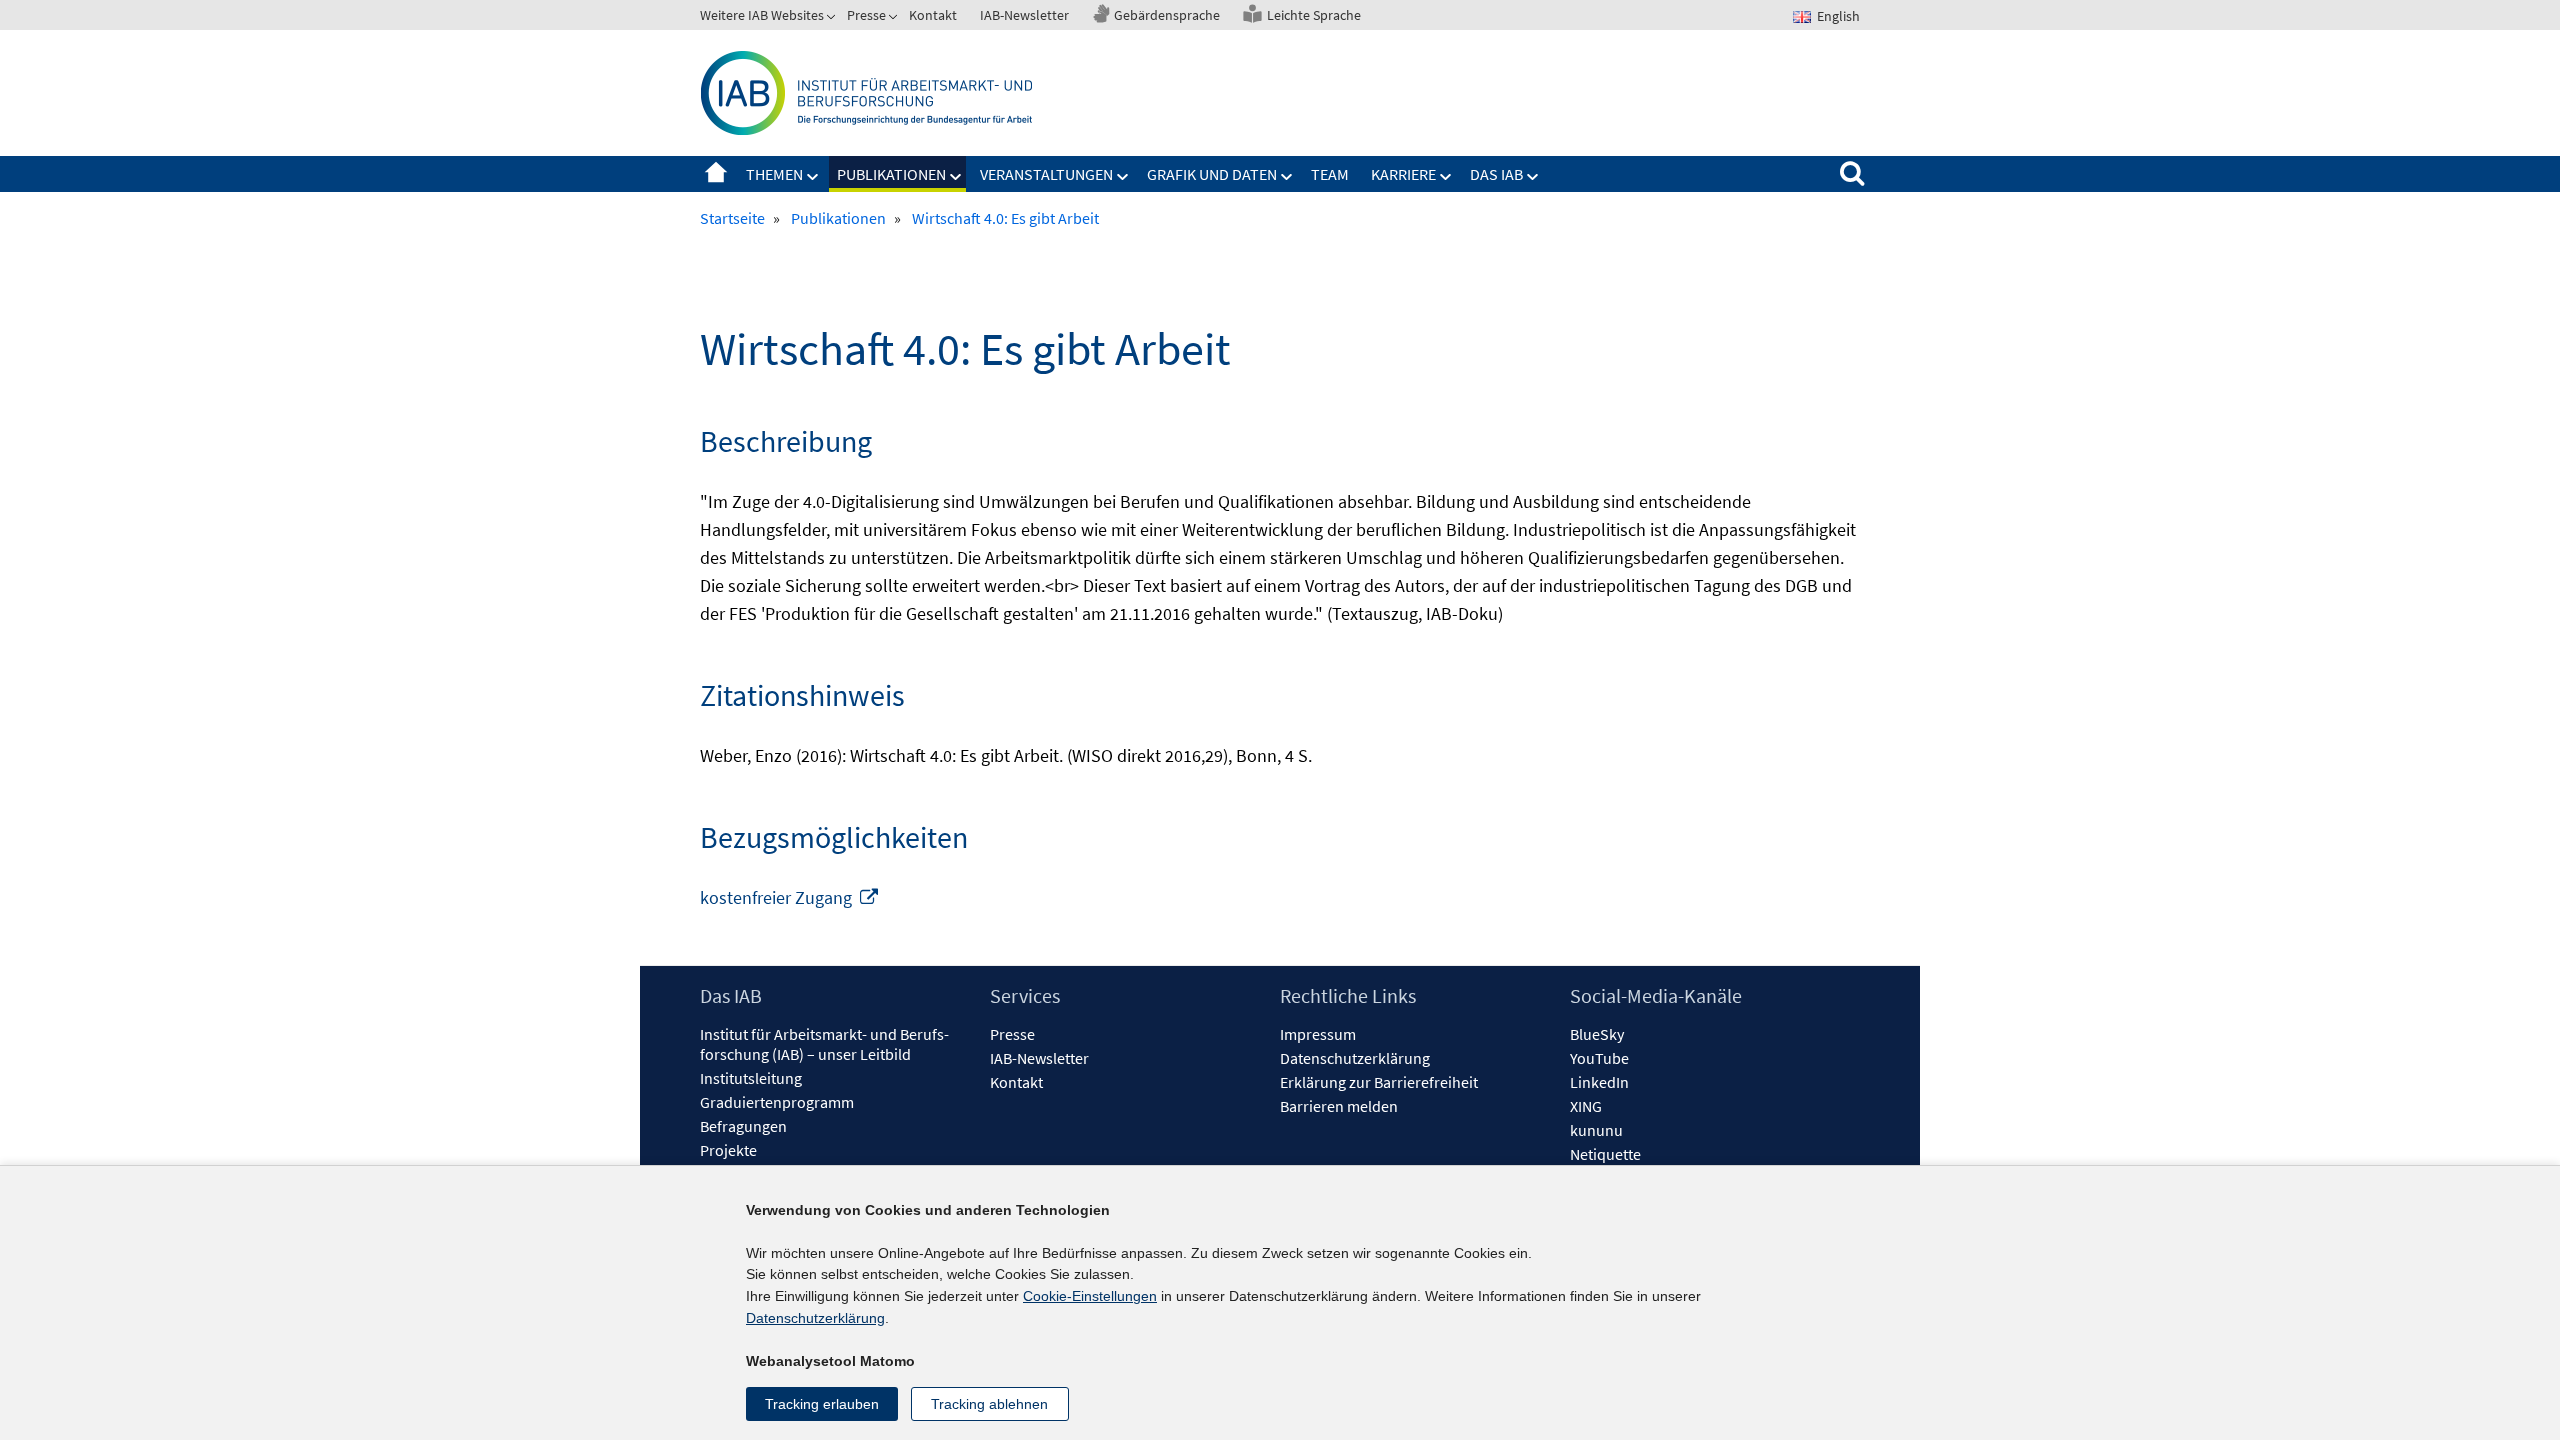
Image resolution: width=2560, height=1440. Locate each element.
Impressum (1318, 1034)
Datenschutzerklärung (1355, 1058)
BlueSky (1597, 1034)
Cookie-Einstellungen (1090, 1296)
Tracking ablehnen (989, 1404)
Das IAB (1496, 174)
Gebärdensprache (1167, 15)
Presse (866, 15)
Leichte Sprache (1314, 15)
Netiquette (1605, 1154)
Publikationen (891, 174)
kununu (1596, 1130)
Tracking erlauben (822, 1404)
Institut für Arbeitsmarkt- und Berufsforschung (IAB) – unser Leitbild (824, 1044)
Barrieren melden (1339, 1106)
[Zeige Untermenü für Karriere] (1446, 177)
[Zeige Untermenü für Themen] (813, 177)
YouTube (1599, 1058)
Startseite (716, 174)
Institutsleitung (751, 1078)
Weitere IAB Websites (762, 15)
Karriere (1403, 174)
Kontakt (933, 15)
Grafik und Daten (1212, 174)
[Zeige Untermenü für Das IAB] (1533, 177)
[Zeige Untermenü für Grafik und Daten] (1287, 177)
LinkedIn (1599, 1082)
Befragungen (743, 1126)
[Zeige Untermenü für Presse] (895, 19)
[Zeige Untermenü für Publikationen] (956, 177)
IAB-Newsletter (1024, 15)
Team (1330, 174)
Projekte (728, 1150)
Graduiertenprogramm (777, 1102)
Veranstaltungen (1046, 174)
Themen (774, 174)
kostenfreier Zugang (790, 897)
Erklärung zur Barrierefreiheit (1379, 1082)
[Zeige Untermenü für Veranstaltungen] (1123, 177)
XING (1586, 1106)
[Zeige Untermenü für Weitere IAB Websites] (833, 19)
